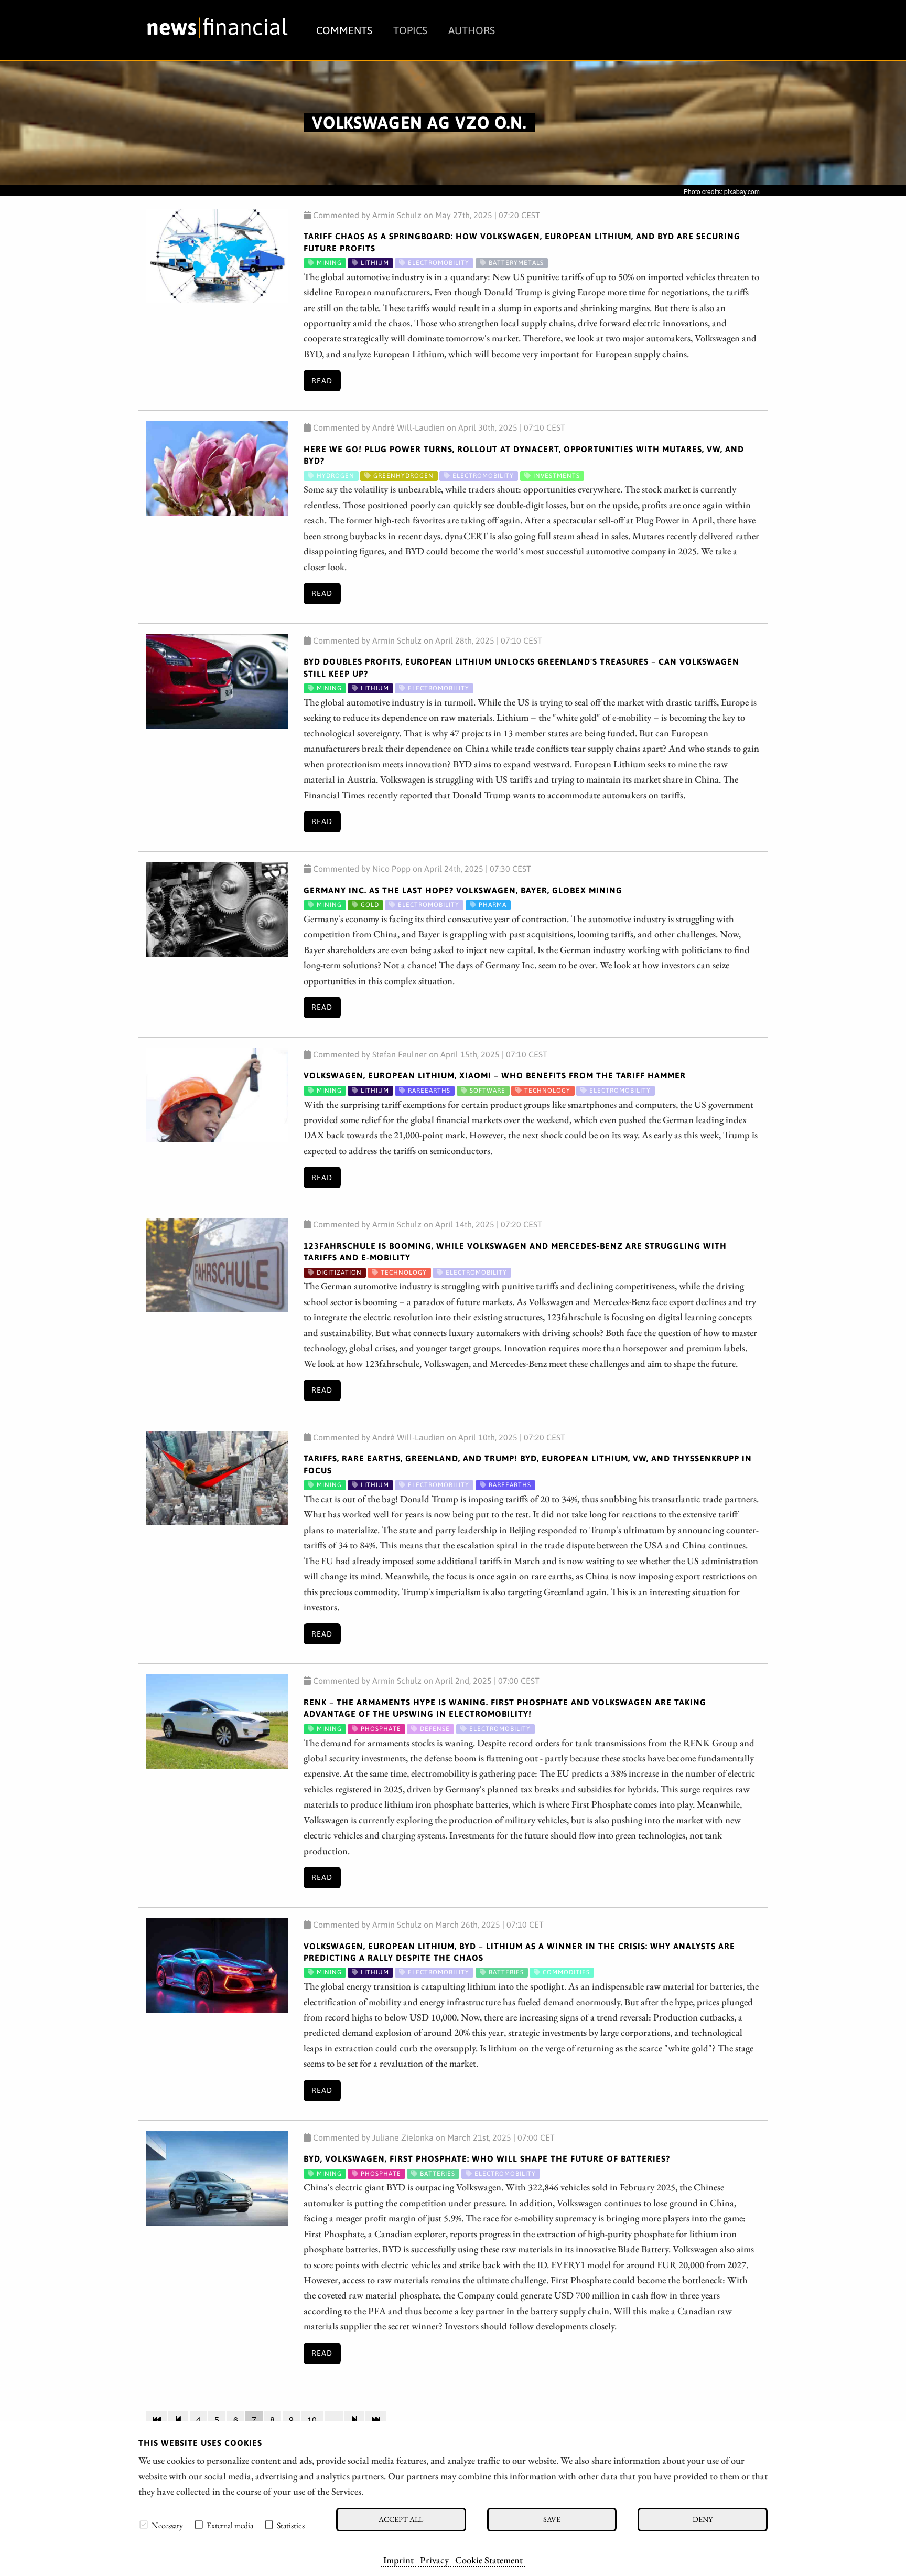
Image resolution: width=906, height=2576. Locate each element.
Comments (344, 30)
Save (552, 2519)
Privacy (434, 2560)
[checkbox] (144, 2525)
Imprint (398, 2560)
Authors (472, 30)
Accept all (401, 2519)
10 (312, 2419)
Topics (410, 30)
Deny (703, 2519)
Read (322, 381)
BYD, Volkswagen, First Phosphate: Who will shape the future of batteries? (487, 2158)
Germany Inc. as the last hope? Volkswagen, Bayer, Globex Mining (463, 890)
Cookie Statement (489, 2560)
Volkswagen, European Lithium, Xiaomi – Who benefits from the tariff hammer (495, 1075)
